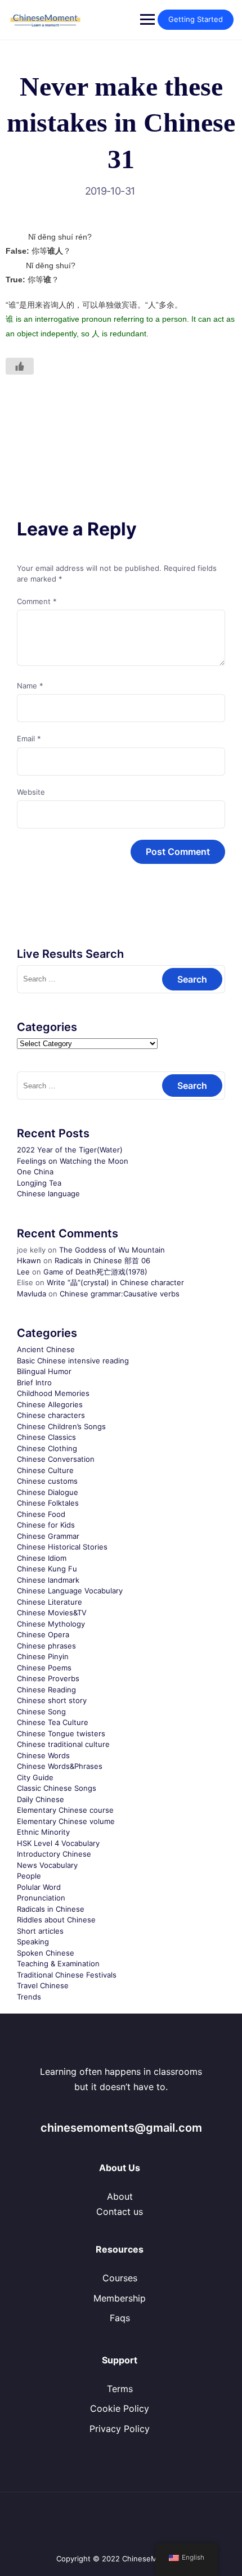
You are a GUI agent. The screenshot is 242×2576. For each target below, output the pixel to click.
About (120, 2196)
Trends (29, 1997)
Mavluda (32, 1294)
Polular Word (39, 1887)
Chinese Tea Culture (53, 1722)
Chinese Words (43, 1755)
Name (30, 686)
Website (31, 792)
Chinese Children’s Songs (61, 1426)
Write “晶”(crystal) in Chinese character (115, 1282)
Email (29, 738)
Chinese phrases (46, 1646)
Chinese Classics (46, 1437)
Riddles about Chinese (56, 1920)
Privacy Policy (120, 2429)
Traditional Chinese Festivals (67, 1975)
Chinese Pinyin (43, 1656)
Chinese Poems (44, 1668)
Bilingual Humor (44, 1371)
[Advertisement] (121, 421)
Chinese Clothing (47, 1448)
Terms (120, 2389)
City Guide (35, 1777)
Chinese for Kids (46, 1525)
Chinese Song (41, 1712)
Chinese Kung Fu (47, 1569)
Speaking (33, 1942)
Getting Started (196, 19)
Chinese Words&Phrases (60, 1766)
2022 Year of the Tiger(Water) (70, 1150)
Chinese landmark (48, 1580)
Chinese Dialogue (48, 1492)
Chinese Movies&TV (52, 1613)
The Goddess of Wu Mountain (112, 1250)
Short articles (40, 1931)
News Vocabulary (47, 1865)
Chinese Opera (43, 1634)
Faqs (120, 2318)
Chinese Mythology (51, 1624)
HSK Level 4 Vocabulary (58, 1843)
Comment (37, 601)
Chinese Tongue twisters (61, 1733)
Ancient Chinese (46, 1349)
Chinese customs (47, 1481)
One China (35, 1172)
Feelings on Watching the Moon (73, 1161)
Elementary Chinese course (65, 1810)
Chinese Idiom (42, 1558)
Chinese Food (41, 1514)
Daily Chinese (41, 1799)
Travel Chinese (43, 1985)
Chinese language (48, 1194)
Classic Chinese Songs (57, 1788)
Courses (120, 2278)
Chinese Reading (46, 1690)
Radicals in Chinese (51, 1909)
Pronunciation (41, 1898)
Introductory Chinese (54, 1854)
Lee (23, 1272)
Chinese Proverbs (48, 1678)
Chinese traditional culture (63, 1744)
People (29, 1876)
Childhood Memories (53, 1393)
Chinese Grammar (48, 1536)
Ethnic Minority (43, 1832)
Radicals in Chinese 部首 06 (102, 1260)
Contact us (120, 2212)
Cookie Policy (120, 2408)
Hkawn (29, 1260)
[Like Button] (20, 366)
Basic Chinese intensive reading (73, 1361)
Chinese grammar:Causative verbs (120, 1294)
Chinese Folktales (48, 1503)
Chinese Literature (50, 1602)
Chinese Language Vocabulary (70, 1591)
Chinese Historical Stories (62, 1547)
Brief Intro (34, 1382)
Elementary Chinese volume (66, 1821)
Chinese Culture (45, 1470)
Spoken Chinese (46, 1953)
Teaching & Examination (58, 1963)
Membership (120, 2298)
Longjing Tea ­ (40, 1183)
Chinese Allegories (50, 1404)
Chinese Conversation (56, 1459)
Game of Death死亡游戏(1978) (95, 1272)
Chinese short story (52, 1700)
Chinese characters (51, 1415)
